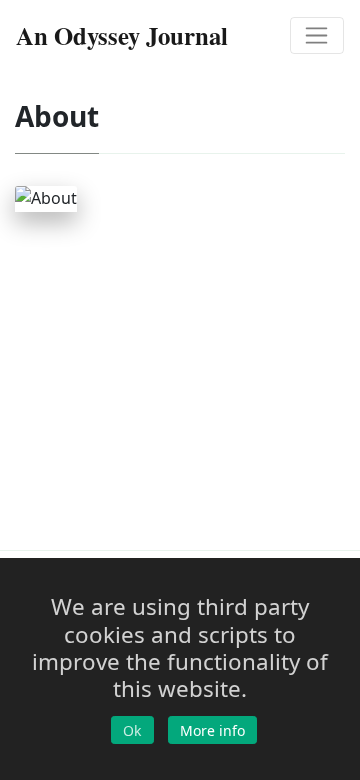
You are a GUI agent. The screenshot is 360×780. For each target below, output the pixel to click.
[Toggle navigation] (317, 36)
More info (212, 730)
